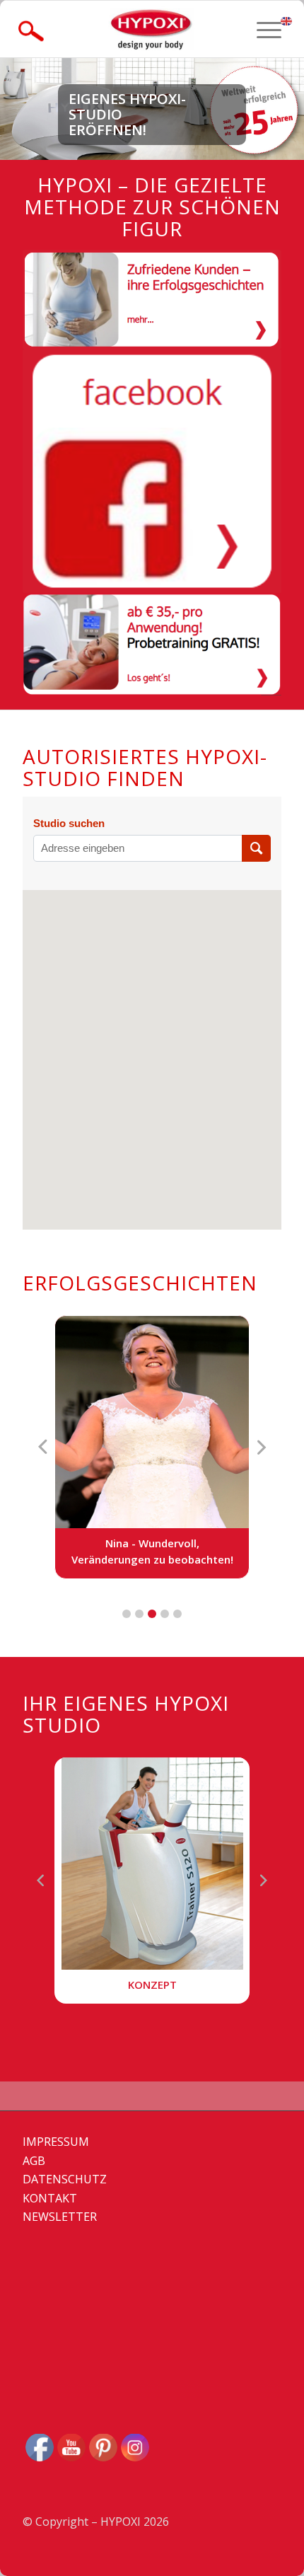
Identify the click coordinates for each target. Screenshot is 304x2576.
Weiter (292, 109)
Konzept (152, 1985)
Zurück (12, 109)
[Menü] (262, 29)
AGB (34, 2161)
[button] (127, 1614)
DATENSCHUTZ (65, 2179)
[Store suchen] (256, 848)
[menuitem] (262, 29)
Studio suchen (69, 824)
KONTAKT (50, 2198)
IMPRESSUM (56, 2142)
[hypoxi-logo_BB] (152, 29)
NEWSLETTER (60, 2217)
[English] (287, 20)
